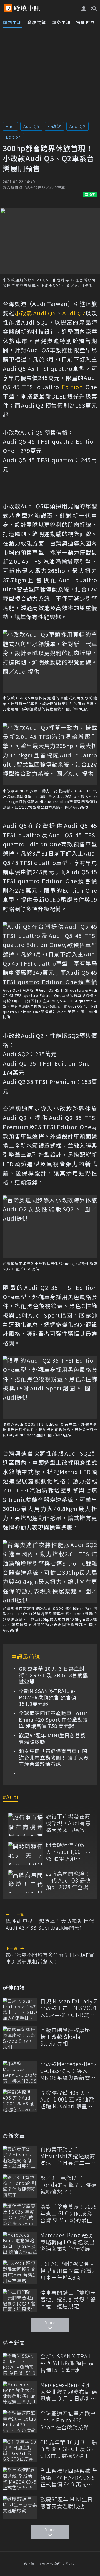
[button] (93, 8)
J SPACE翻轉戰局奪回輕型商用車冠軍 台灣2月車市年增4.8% (68, 2271)
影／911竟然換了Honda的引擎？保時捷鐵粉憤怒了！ (68, 2185)
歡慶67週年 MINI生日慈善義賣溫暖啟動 (52, 1739)
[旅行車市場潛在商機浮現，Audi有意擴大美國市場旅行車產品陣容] (26, 1824)
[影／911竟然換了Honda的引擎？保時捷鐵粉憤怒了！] (20, 2186)
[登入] (84, 9)
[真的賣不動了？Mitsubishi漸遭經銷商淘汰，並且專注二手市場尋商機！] (20, 2157)
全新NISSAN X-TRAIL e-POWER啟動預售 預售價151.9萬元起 (48, 1697)
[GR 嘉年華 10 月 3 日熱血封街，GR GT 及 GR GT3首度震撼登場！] (20, 2450)
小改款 (54, 126)
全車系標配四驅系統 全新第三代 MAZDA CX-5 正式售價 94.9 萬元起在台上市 (69, 2478)
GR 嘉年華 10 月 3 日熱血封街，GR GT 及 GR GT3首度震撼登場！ (53, 1675)
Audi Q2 (77, 126)
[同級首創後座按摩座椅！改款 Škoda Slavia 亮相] (20, 2038)
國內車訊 (12, 22)
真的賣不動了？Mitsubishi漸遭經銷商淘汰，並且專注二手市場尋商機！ (68, 2156)
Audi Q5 (31, 126)
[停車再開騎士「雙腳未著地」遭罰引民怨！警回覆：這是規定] (20, 2301)
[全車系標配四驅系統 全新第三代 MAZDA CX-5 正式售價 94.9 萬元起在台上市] (20, 2479)
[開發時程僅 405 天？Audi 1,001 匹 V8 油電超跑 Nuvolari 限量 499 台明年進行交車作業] (26, 1853)
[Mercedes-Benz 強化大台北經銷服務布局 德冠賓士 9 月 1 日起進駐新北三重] (20, 2393)
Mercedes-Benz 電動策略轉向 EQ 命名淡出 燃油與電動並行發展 (67, 2242)
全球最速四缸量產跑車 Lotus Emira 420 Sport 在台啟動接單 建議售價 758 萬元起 (53, 1720)
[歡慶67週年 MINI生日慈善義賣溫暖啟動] (20, 2507)
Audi (10, 126)
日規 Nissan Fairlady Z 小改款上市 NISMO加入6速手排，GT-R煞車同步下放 (69, 2008)
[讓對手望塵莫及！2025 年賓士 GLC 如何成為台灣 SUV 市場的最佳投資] (20, 2215)
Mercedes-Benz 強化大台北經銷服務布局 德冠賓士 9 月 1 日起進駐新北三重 (69, 2392)
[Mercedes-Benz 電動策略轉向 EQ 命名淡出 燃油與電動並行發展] (20, 2243)
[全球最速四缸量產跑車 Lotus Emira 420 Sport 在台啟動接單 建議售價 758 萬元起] (20, 2421)
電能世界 (86, 22)
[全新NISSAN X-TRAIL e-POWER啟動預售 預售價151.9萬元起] (20, 2364)
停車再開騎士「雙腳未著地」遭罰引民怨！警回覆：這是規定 (68, 2299)
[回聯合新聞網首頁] (8, 8)
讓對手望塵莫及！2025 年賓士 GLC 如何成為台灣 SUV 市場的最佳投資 (69, 2214)
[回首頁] (27, 8)
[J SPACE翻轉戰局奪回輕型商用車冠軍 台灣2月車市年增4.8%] (20, 2272)
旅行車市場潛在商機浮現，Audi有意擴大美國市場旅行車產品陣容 (68, 1823)
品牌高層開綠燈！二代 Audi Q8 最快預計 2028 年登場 (68, 1880)
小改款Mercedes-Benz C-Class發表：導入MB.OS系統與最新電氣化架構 (69, 2071)
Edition (13, 137)
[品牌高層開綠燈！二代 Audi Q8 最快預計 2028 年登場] (26, 1882)
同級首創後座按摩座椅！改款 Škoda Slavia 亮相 (65, 2037)
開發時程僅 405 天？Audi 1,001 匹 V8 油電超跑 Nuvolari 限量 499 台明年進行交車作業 (68, 1852)
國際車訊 (61, 22)
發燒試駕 (37, 22)
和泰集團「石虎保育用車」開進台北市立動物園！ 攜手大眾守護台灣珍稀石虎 (54, 1758)
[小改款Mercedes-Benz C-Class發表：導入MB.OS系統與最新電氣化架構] (20, 2072)
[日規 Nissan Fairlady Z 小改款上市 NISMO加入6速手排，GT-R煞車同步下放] (20, 2009)
